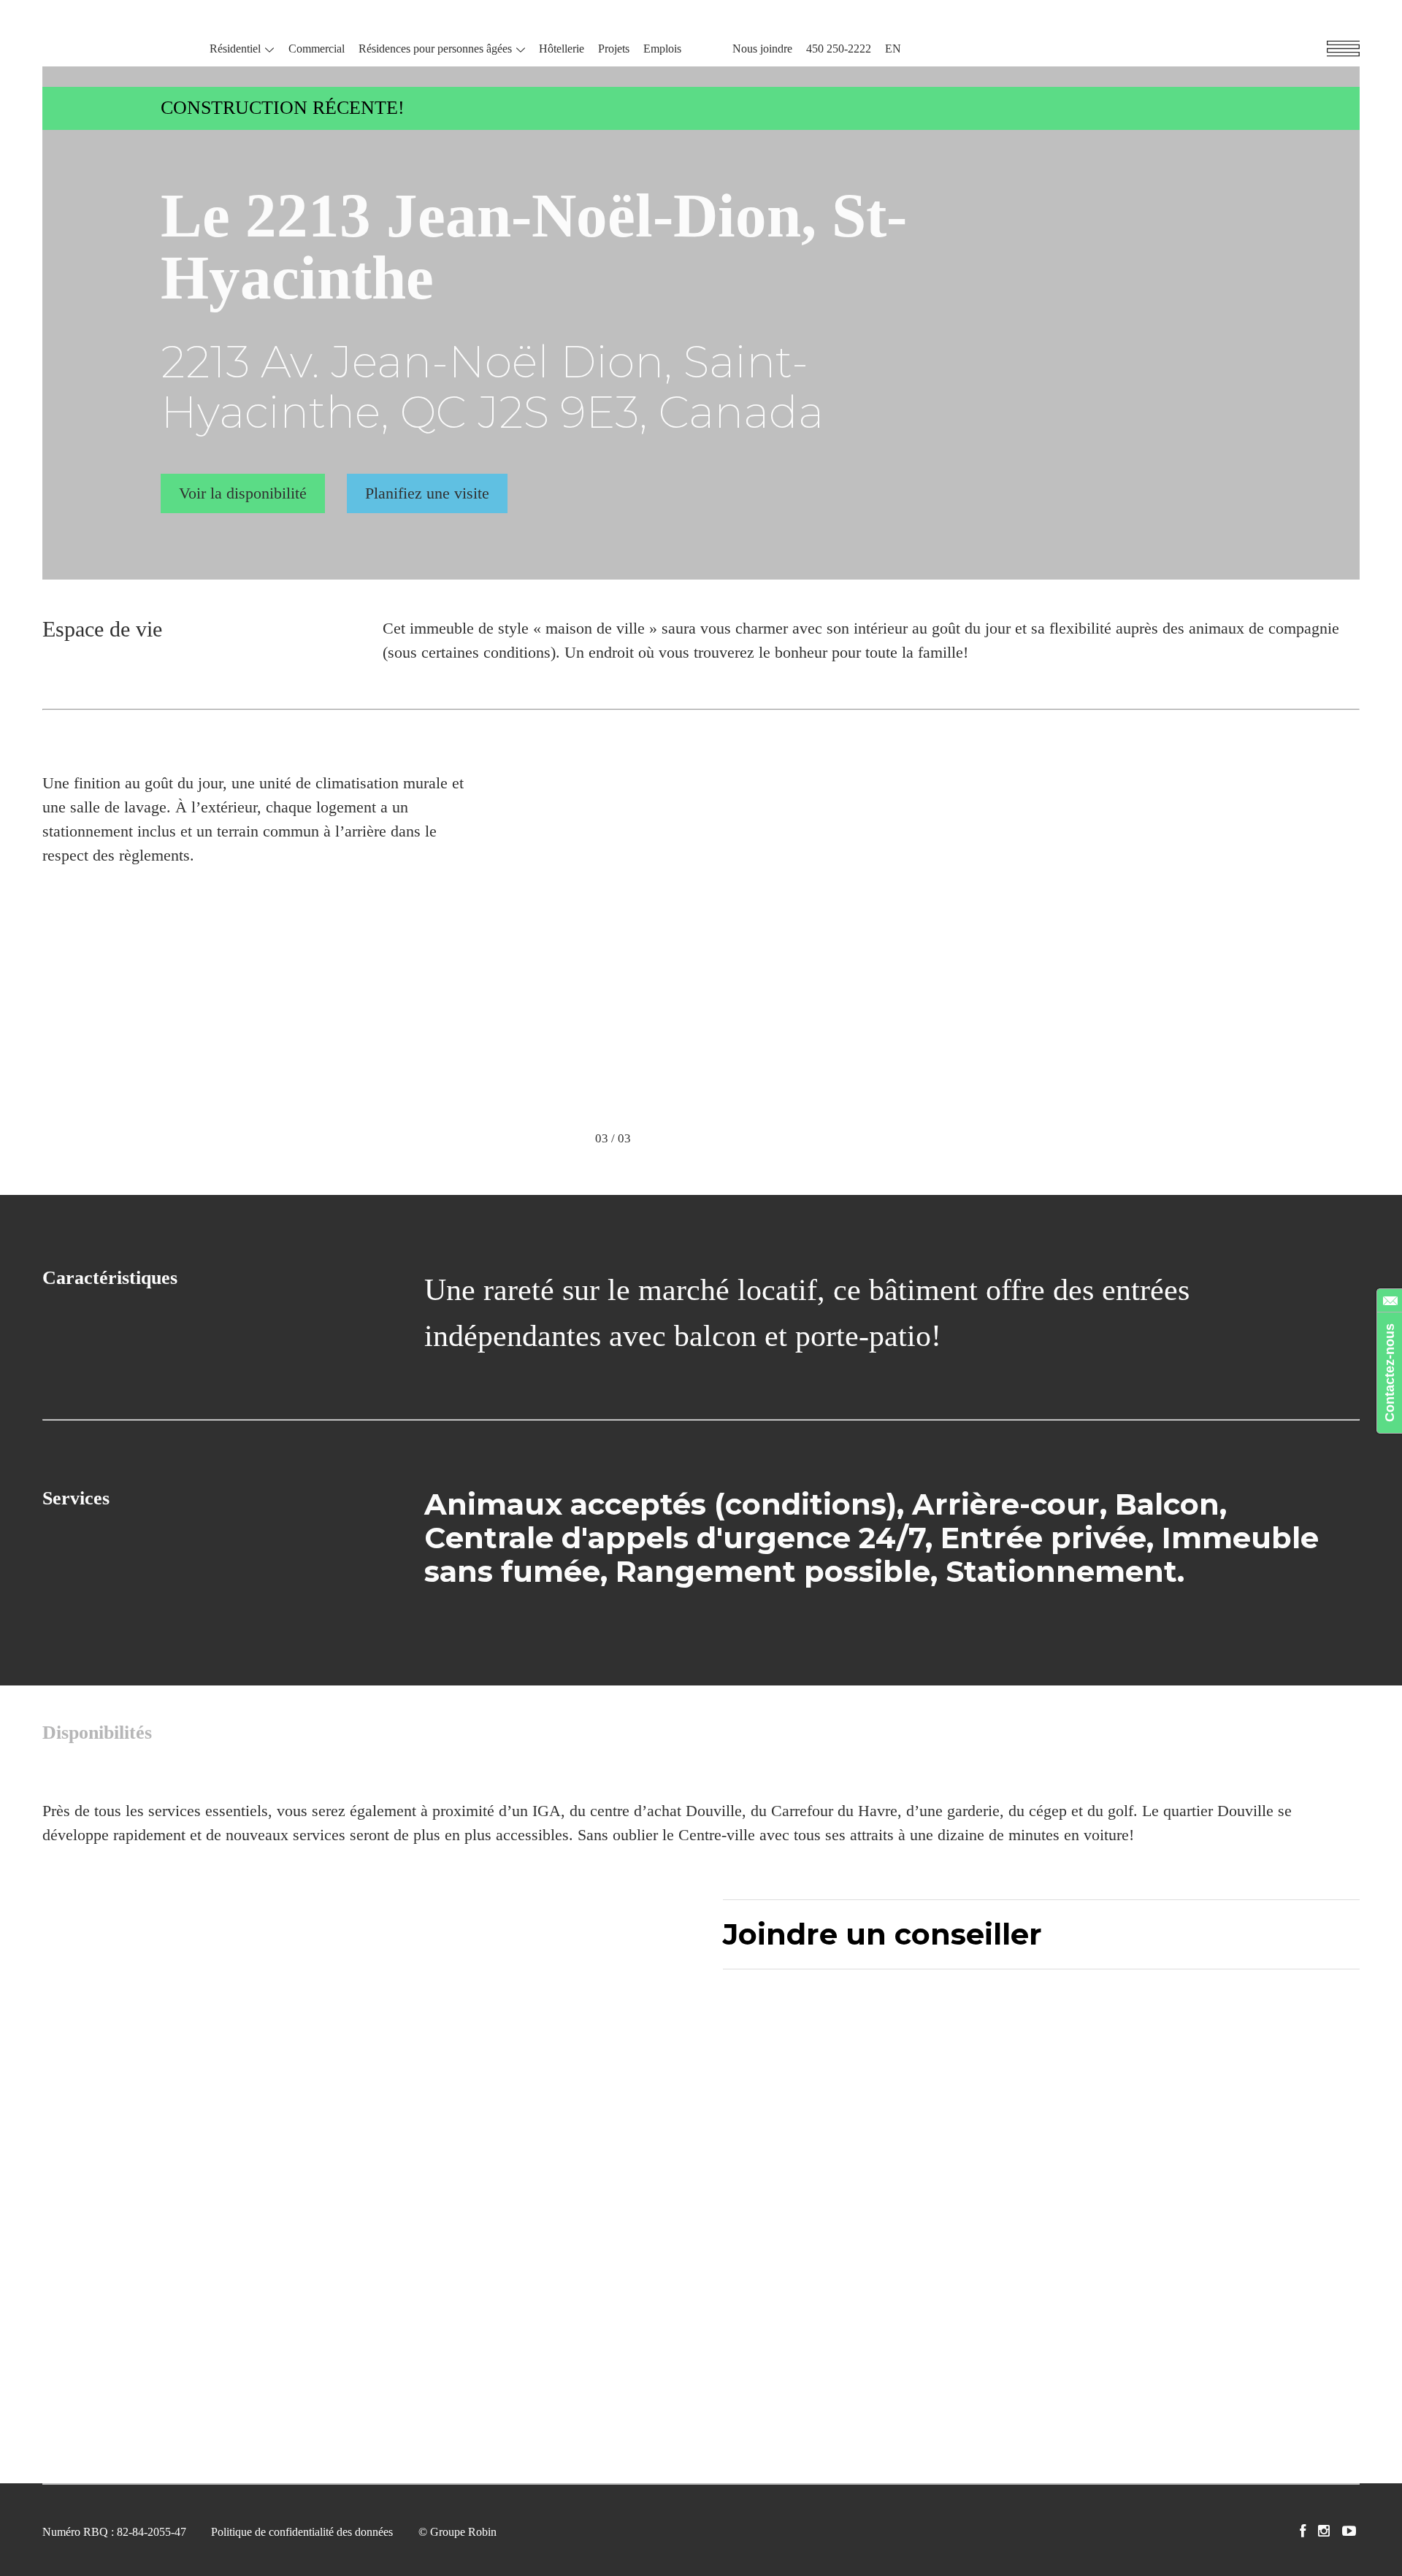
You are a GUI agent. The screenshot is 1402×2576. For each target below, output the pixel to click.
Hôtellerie (562, 49)
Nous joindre (762, 49)
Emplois (662, 49)
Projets (614, 49)
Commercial (317, 49)
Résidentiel (235, 49)
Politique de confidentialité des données (302, 2532)
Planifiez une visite (427, 493)
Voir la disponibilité (243, 493)
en (893, 49)
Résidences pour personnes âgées (435, 49)
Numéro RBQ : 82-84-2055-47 (114, 2532)
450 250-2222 (839, 49)
